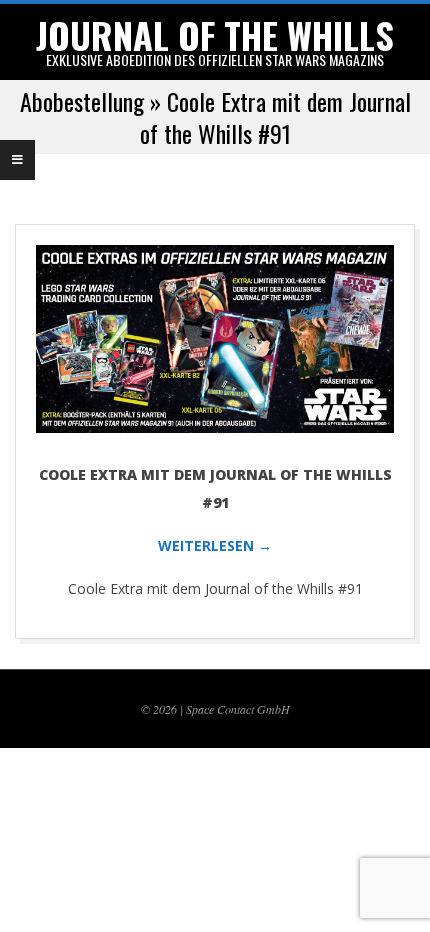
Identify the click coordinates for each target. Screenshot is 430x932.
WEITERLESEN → (215, 545)
